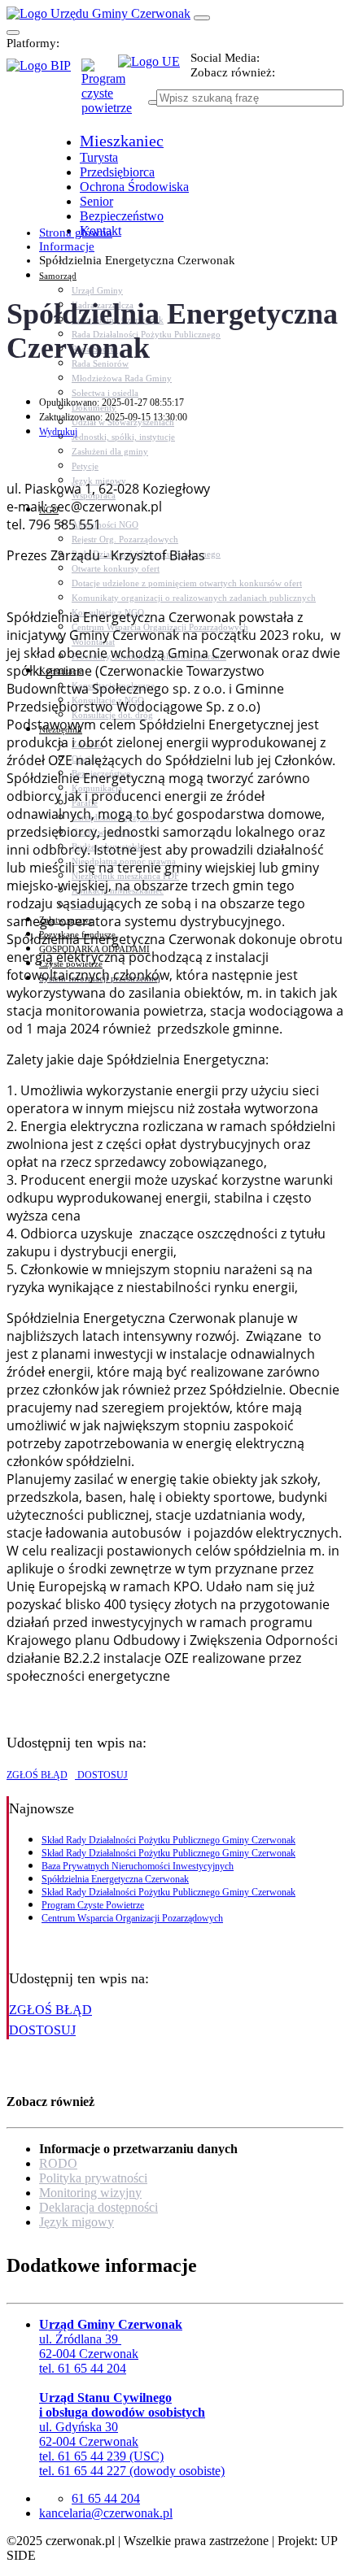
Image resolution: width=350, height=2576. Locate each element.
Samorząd (58, 276)
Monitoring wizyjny (90, 2193)
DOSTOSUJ (101, 1775)
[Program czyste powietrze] (100, 75)
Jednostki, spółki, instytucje (123, 437)
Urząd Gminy (97, 290)
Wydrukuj (58, 432)
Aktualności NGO (105, 524)
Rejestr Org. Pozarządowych (125, 539)
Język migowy (77, 2222)
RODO (58, 2163)
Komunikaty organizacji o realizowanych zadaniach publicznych (194, 598)
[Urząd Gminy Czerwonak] (98, 13)
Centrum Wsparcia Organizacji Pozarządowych (132, 1918)
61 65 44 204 (106, 2498)
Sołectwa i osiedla (105, 393)
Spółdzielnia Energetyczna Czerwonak (115, 1879)
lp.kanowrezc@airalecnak (106, 2513)
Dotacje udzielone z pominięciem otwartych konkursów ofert (187, 583)
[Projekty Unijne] (154, 71)
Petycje (85, 466)
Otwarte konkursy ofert (116, 568)
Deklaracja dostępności (98, 2207)
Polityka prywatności (93, 2178)
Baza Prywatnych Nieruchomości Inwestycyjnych (138, 1866)
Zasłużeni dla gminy (110, 451)
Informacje (67, 246)
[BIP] (44, 71)
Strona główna (76, 233)
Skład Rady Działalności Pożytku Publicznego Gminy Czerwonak (168, 1840)
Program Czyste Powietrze (93, 1905)
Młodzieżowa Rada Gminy (122, 378)
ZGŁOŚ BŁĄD (37, 1775)
